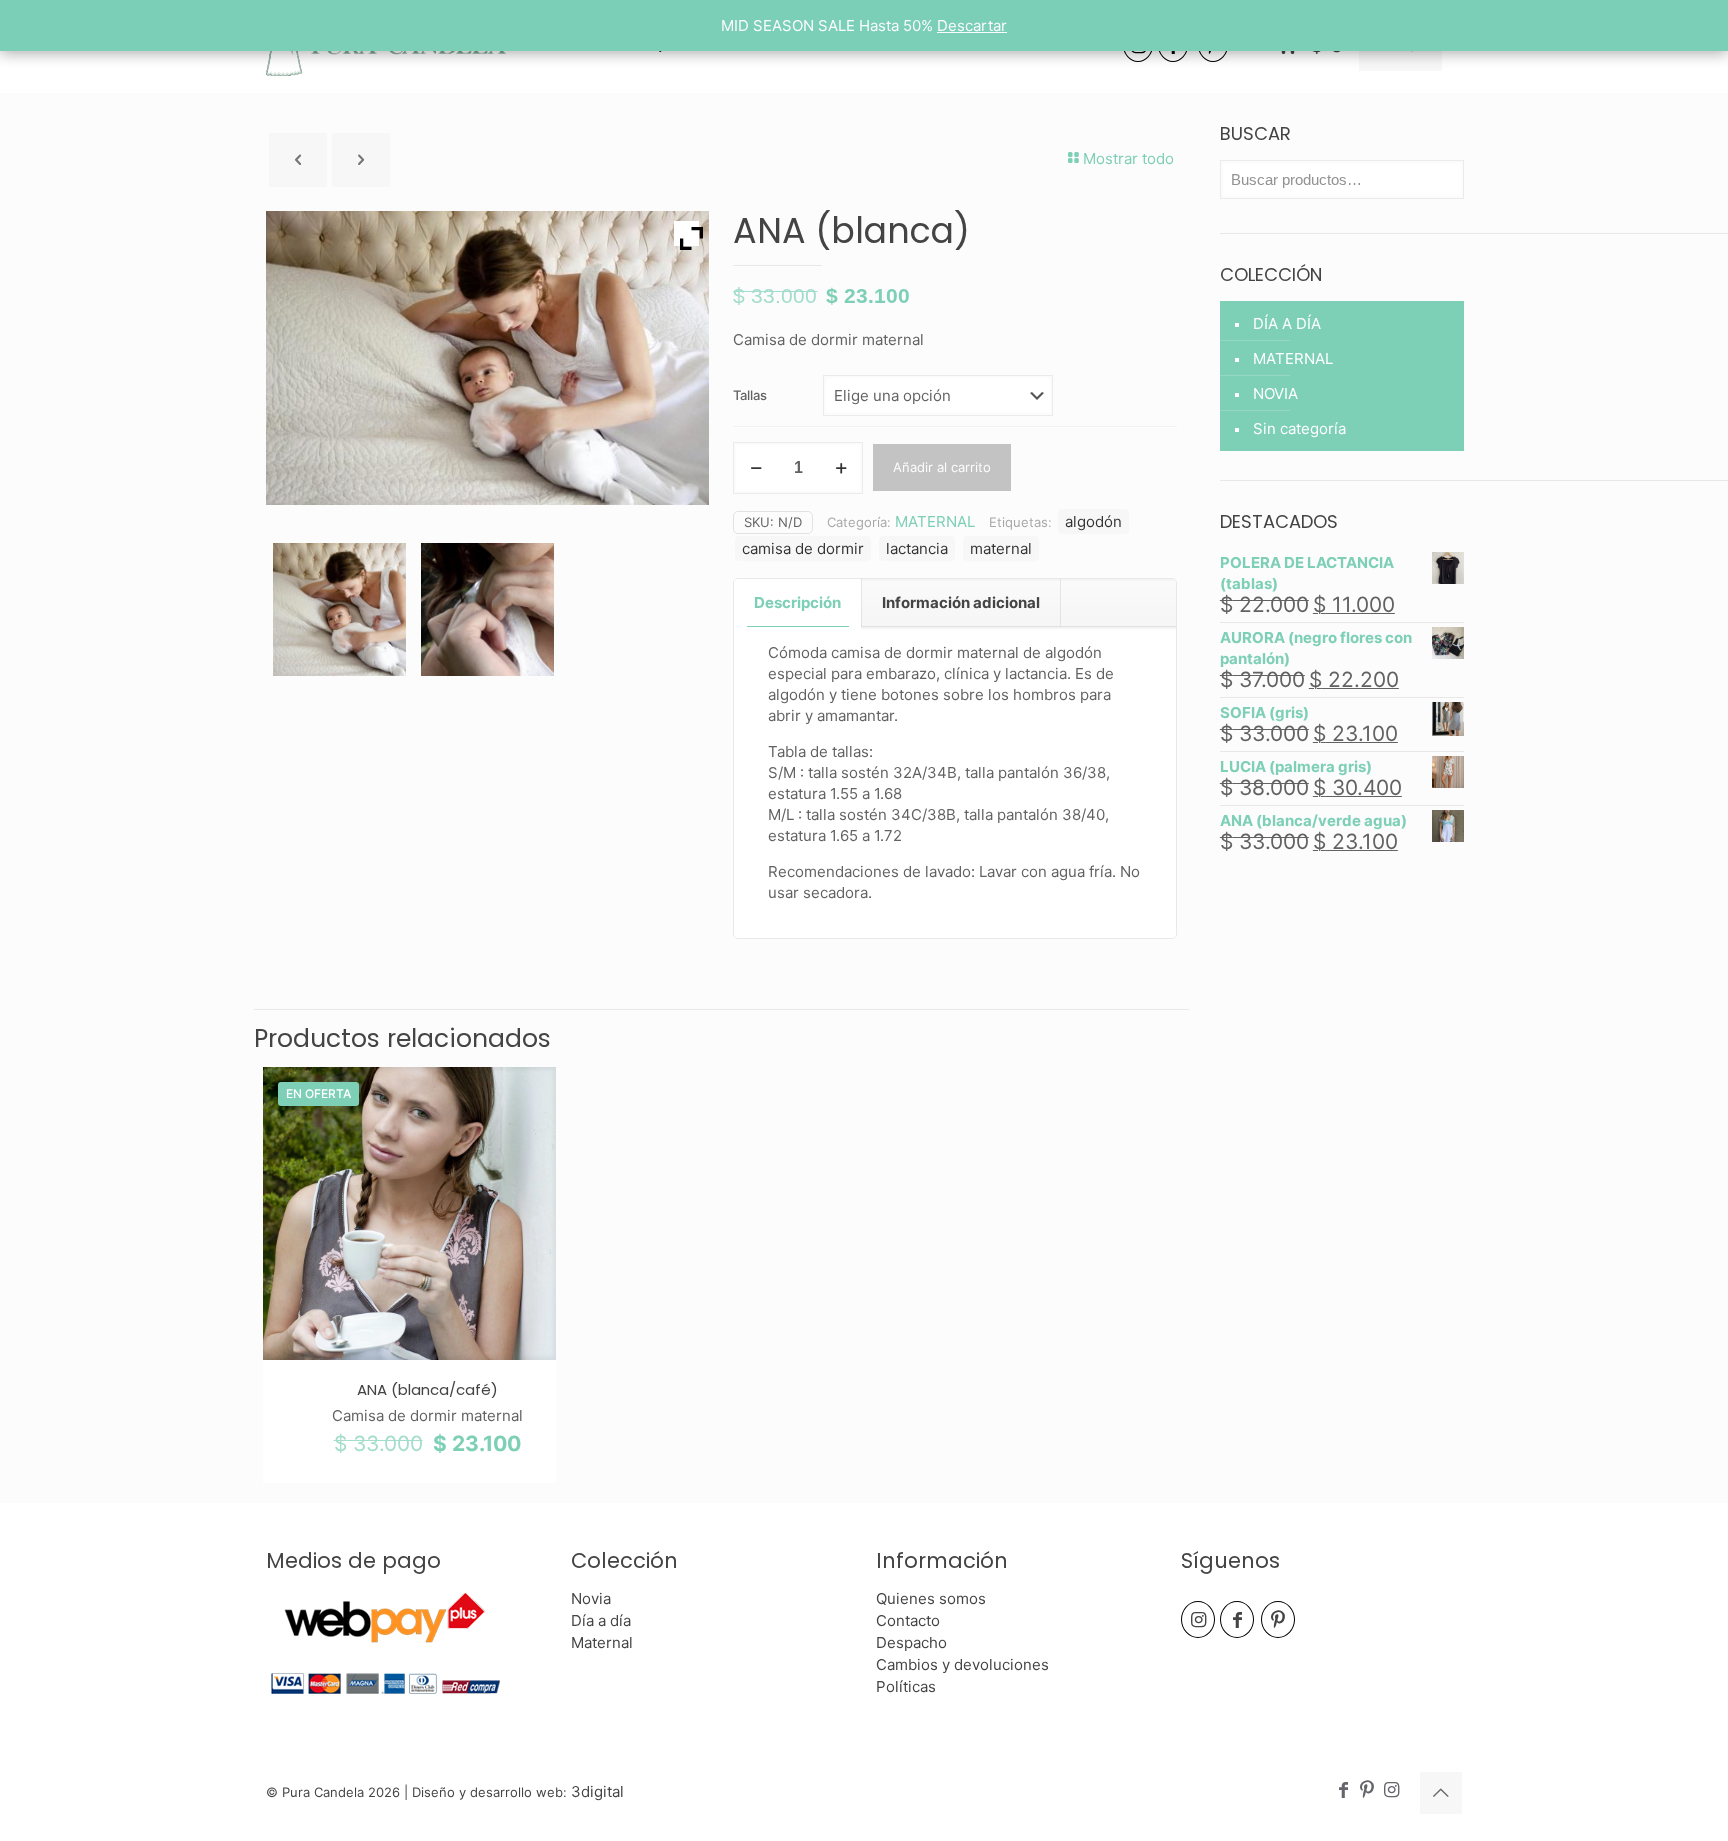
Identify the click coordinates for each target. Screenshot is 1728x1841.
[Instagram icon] (1391, 1790)
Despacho (911, 1642)
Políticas (906, 1686)
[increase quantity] (840, 468)
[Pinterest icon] (1367, 1790)
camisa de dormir (803, 548)
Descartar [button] (972, 25)
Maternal (602, 1642)
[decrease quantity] (755, 468)
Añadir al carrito (942, 467)
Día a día (601, 1620)
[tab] (798, 603)
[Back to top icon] (1441, 1793)
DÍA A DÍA (1287, 323)
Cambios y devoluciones (962, 1664)
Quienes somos (931, 1598)
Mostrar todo (1128, 158)
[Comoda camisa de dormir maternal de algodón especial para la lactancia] (339, 609)
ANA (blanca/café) (427, 1389)
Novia (591, 1598)
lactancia (917, 548)
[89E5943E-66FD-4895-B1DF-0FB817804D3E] (487, 609)
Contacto (908, 1620)
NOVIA (1275, 393)
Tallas (750, 395)
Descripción (797, 602)
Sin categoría (1299, 428)
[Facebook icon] (1343, 1790)
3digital (597, 1791)
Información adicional (961, 602)
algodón (1093, 521)
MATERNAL (935, 521)
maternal (1001, 548)
